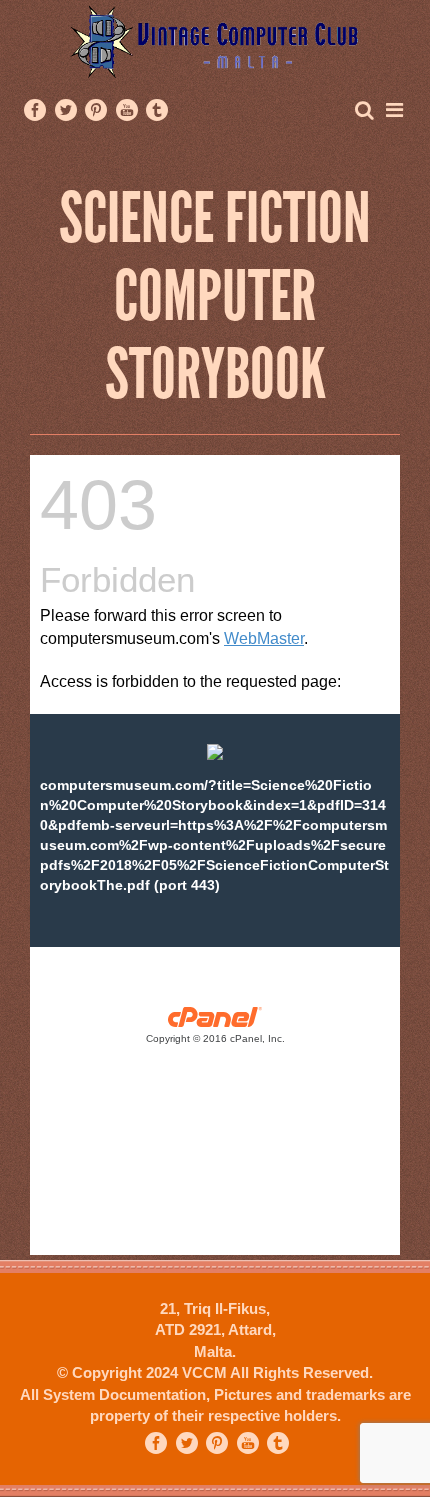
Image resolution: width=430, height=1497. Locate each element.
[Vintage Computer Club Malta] (215, 40)
